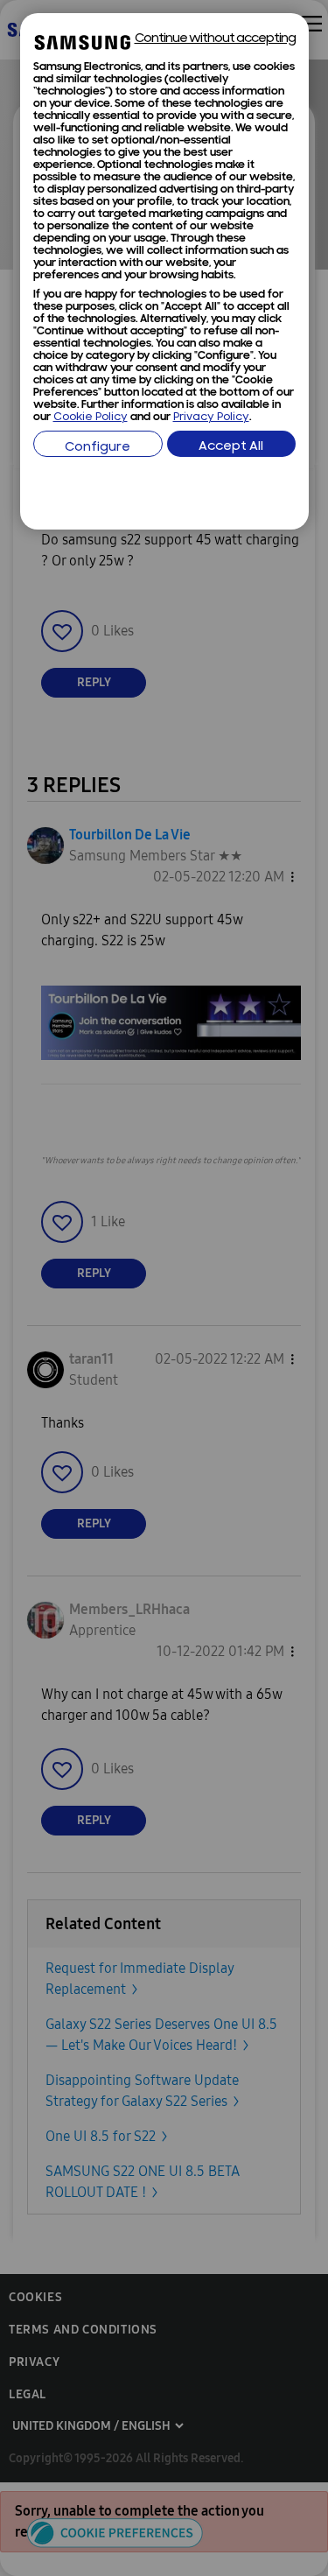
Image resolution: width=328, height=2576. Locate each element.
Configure (98, 448)
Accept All (231, 447)
